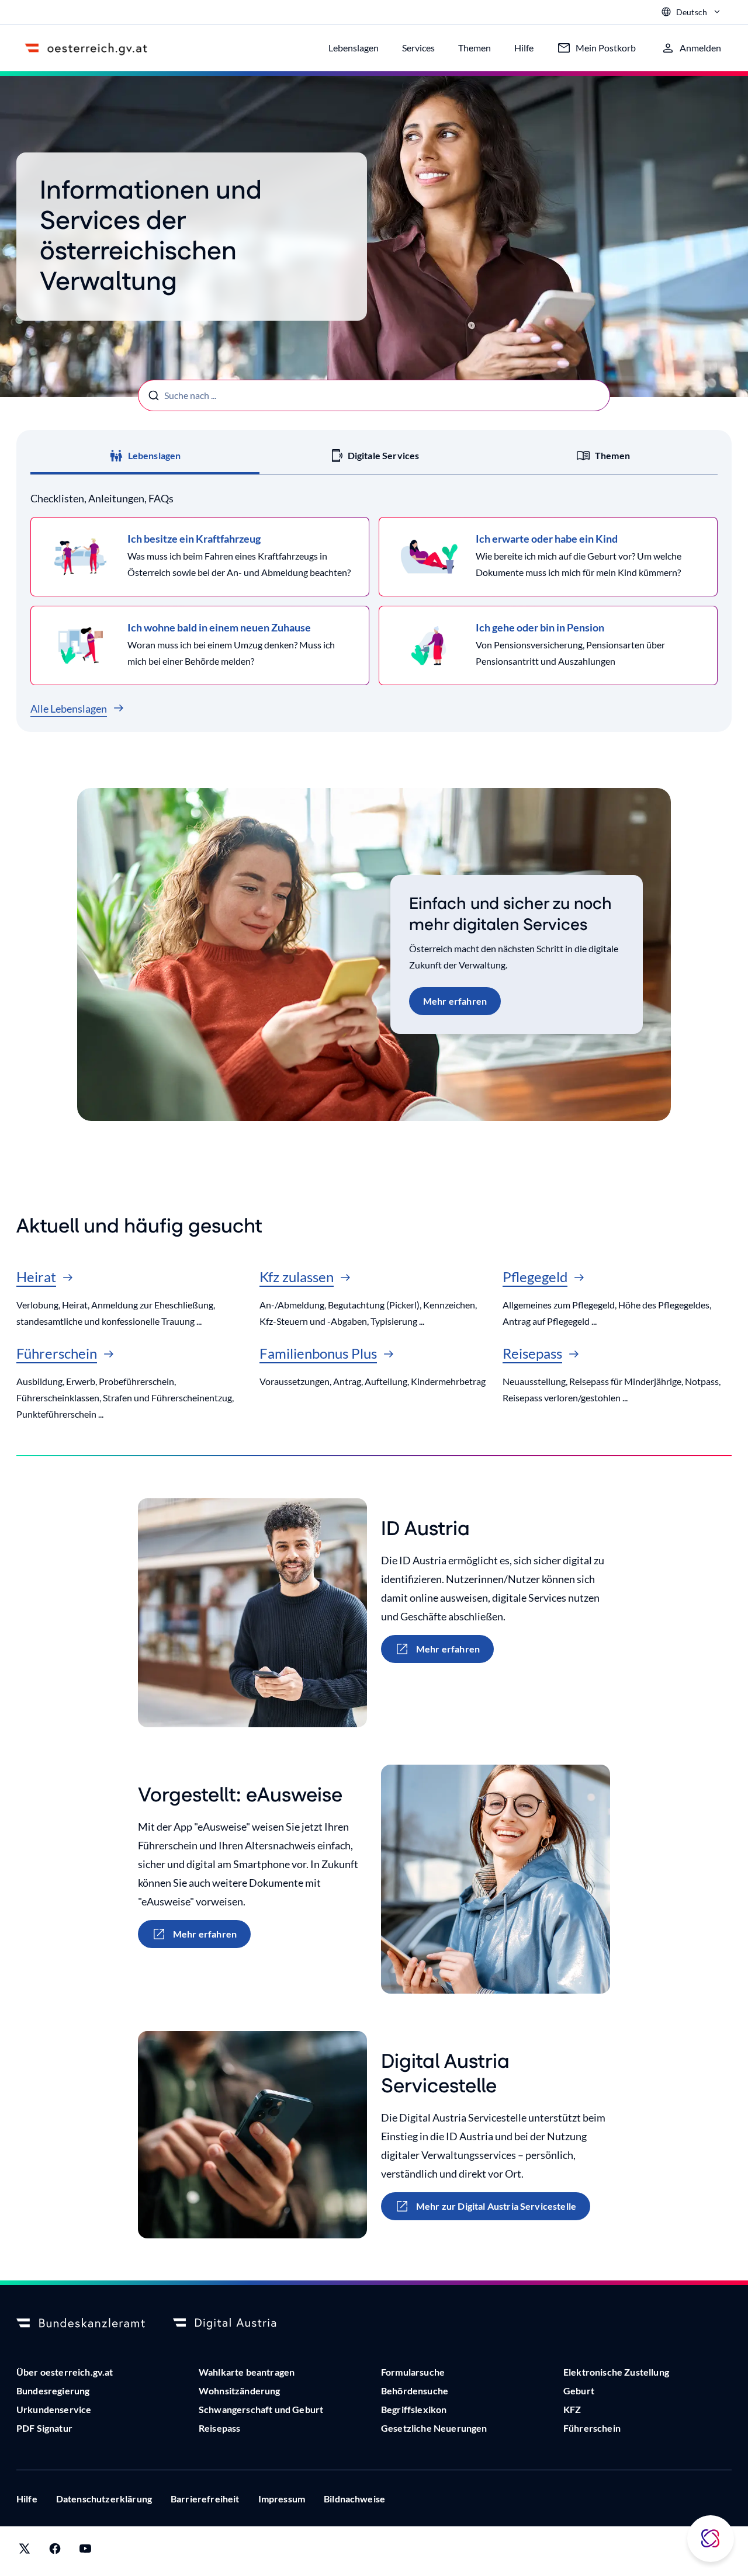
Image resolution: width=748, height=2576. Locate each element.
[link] (200, 557)
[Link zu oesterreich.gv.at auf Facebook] (55, 2551)
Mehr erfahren (455, 1001)
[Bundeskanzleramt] (81, 2324)
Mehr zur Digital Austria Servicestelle (496, 2206)
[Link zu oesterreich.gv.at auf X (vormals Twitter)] (25, 2551)
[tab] (145, 456)
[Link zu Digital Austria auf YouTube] (85, 2551)
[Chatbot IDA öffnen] (711, 2539)
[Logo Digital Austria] (237, 2324)
